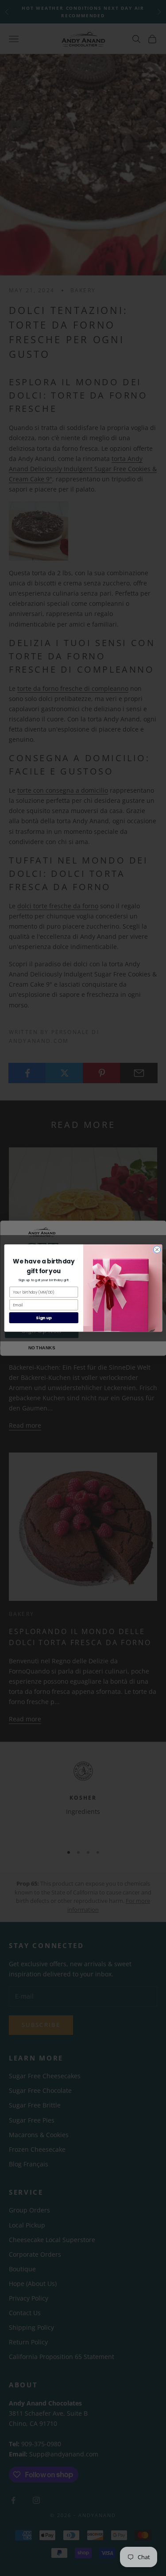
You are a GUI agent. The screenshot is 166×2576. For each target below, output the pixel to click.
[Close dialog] (157, 1250)
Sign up (44, 1318)
